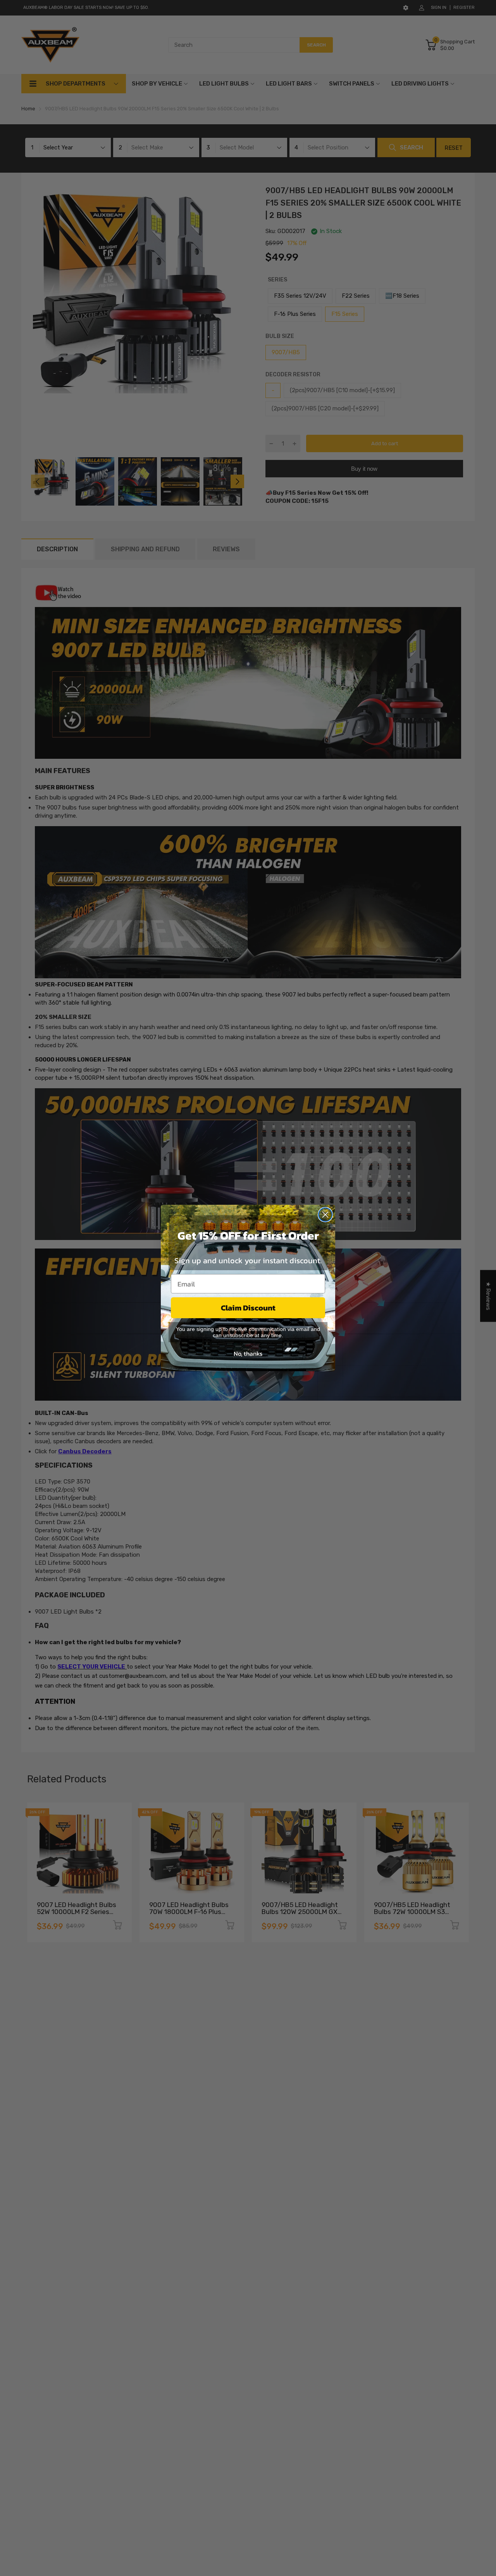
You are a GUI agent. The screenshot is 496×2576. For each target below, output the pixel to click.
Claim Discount (248, 1308)
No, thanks (248, 1353)
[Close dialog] (325, 1215)
